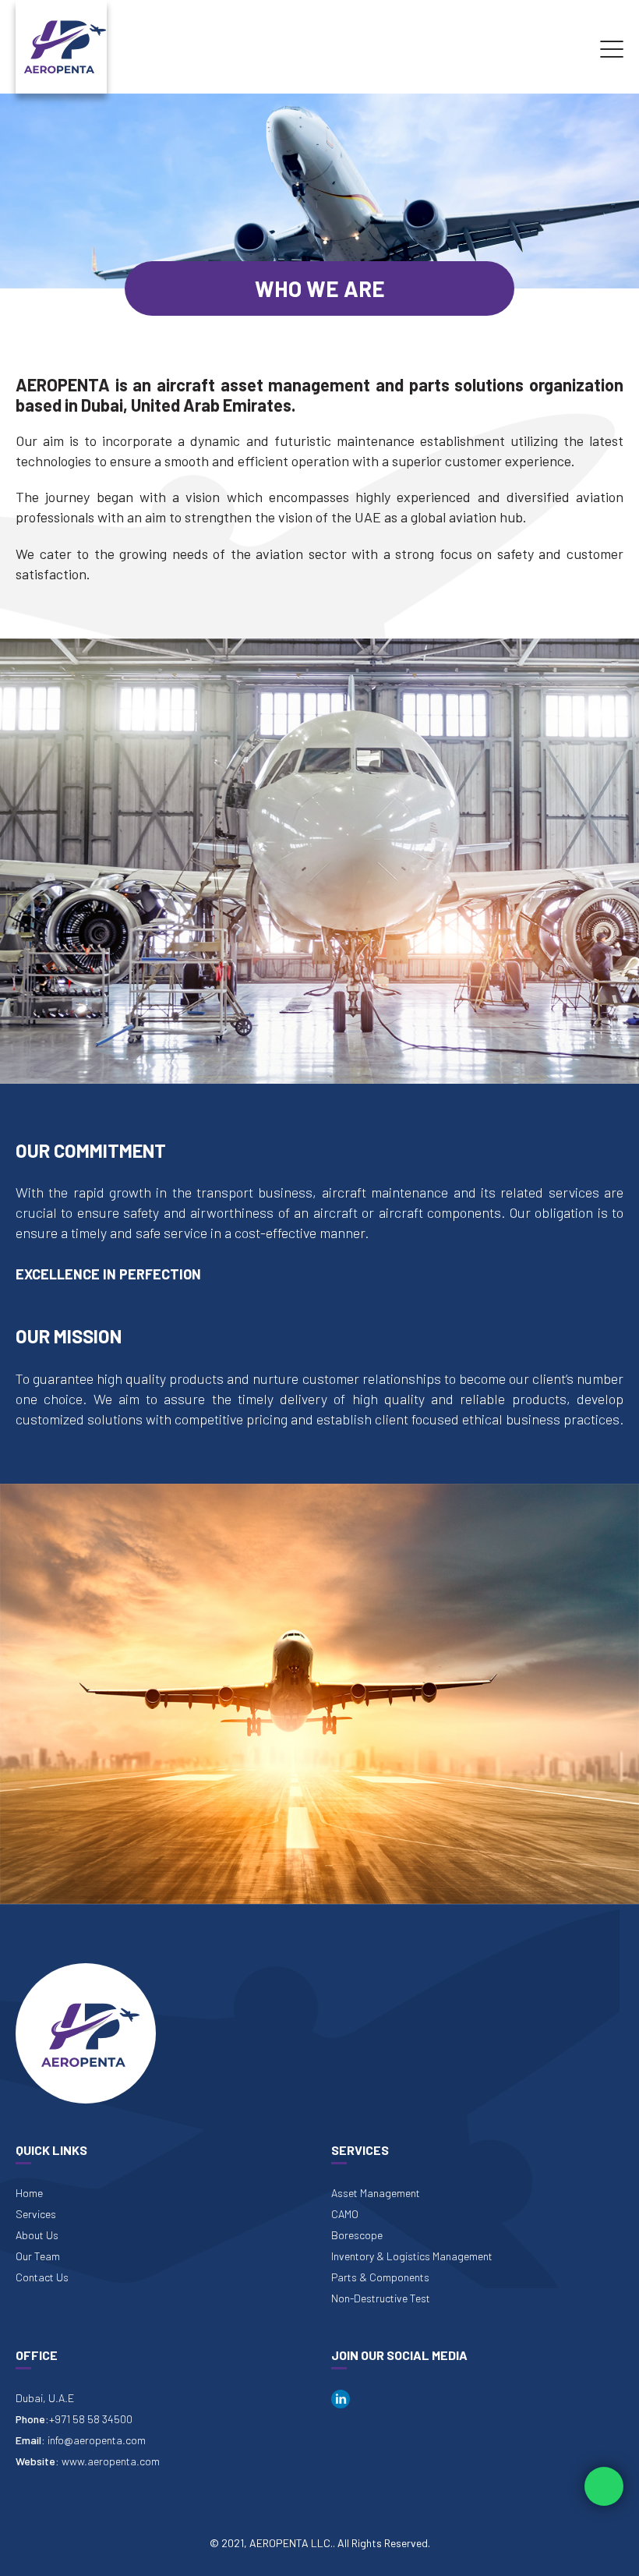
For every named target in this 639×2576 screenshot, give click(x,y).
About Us (37, 2235)
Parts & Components (380, 2277)
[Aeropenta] (86, 2033)
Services (36, 2214)
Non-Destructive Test (381, 2298)
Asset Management (376, 2193)
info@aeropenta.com (97, 2440)
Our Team (38, 2256)
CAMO (345, 2214)
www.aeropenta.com (111, 2461)
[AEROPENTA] (61, 45)
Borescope (357, 2235)
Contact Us (42, 2277)
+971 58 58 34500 (91, 2419)
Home (29, 2193)
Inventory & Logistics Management (412, 2256)
